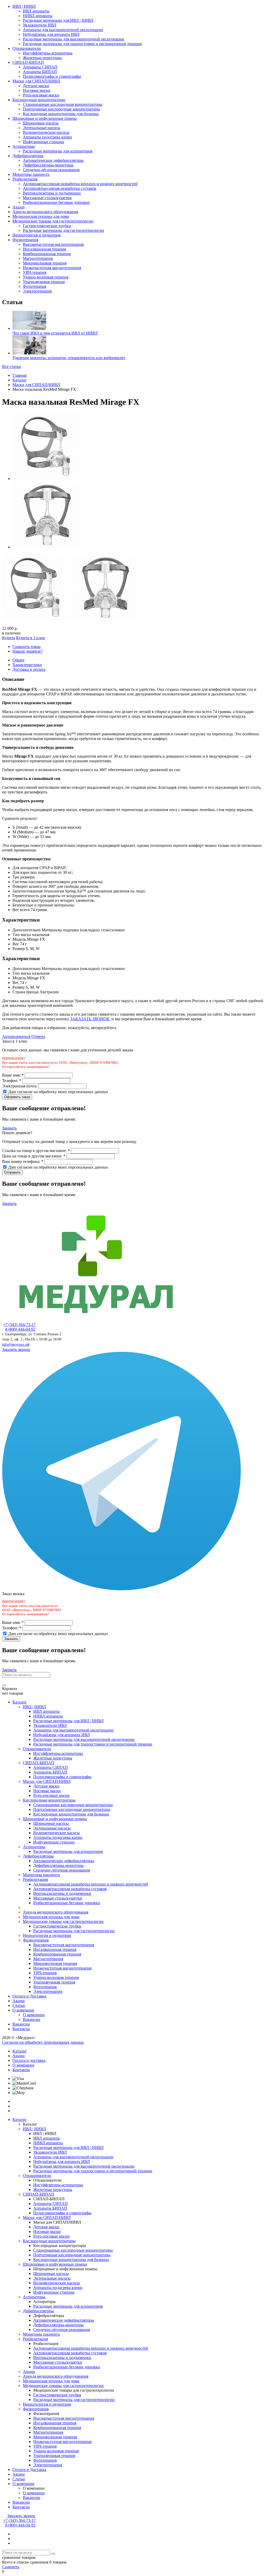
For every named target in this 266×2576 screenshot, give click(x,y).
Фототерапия (35, 286)
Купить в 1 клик (31, 638)
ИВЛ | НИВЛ (24, 6)
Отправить (12, 1172)
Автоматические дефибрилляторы (53, 160)
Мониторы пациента (31, 174)
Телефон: (12, 1081)
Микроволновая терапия (45, 263)
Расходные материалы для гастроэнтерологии (64, 230)
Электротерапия (37, 291)
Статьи (19, 2005)
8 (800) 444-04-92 (20, 1329)
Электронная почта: (20, 1086)
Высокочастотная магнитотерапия (53, 244)
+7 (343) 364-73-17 (19, 1325)
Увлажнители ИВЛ (40, 25)
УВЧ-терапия (35, 272)
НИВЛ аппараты (38, 16)
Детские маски (36, 86)
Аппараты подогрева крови (47, 137)
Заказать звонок (16, 1349)
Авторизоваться (16, 1036)
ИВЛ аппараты (36, 11)
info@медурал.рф (16, 1345)
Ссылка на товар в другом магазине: (36, 1151)
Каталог (20, 380)
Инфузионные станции (44, 142)
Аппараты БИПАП (40, 72)
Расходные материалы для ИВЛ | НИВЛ (58, 20)
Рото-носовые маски (41, 95)
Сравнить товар (26, 647)
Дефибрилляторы (28, 156)
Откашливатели (27, 48)
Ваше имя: (13, 1075)
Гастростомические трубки (47, 226)
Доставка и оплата (29, 669)
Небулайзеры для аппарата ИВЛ (51, 34)
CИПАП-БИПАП (28, 62)
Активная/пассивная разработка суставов (60, 188)
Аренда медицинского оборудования (45, 212)
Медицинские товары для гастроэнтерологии (53, 221)
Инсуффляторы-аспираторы (48, 53)
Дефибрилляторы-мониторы (48, 165)
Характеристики (27, 665)
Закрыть (9, 1128)
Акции (19, 207)
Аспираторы (24, 146)
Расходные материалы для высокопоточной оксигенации (74, 39)
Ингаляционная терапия (44, 249)
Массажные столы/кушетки (47, 198)
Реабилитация (25, 179)
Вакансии (32, 2019)
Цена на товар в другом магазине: (34, 1156)
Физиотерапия (25, 240)
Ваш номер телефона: (23, 1161)
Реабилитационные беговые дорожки (56, 202)
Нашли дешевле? (28, 651)
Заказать (11, 1639)
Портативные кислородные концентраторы (61, 109)
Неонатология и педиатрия (36, 235)
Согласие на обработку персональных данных (43, 2042)
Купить (9, 638)
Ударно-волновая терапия (46, 277)
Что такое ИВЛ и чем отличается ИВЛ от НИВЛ (55, 333)
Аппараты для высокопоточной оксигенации (63, 30)
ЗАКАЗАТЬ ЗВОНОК (90, 1019)
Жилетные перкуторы (42, 58)
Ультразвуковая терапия (44, 282)
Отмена (38, 1036)
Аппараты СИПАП (40, 67)
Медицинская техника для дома (41, 216)
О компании (23, 2010)
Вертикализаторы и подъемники (52, 193)
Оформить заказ (17, 1097)
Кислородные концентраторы (39, 100)
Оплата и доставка (29, 2060)
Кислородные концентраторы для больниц (61, 114)
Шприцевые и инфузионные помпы (45, 118)
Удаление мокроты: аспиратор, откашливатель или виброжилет (69, 358)
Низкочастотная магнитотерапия (52, 268)
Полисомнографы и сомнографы (52, 76)
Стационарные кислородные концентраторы (63, 104)
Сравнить (11, 2567)
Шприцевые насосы (41, 123)
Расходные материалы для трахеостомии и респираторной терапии (82, 44)
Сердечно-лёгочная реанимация (51, 170)
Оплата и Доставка (29, 1996)
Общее (18, 660)
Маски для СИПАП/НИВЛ (36, 81)
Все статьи (12, 366)
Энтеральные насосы (42, 128)
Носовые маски (37, 90)
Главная (19, 375)
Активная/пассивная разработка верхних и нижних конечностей (80, 184)
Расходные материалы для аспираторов (58, 151)
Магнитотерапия (38, 258)
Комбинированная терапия (47, 254)
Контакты (21, 2029)
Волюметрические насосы (46, 132)
